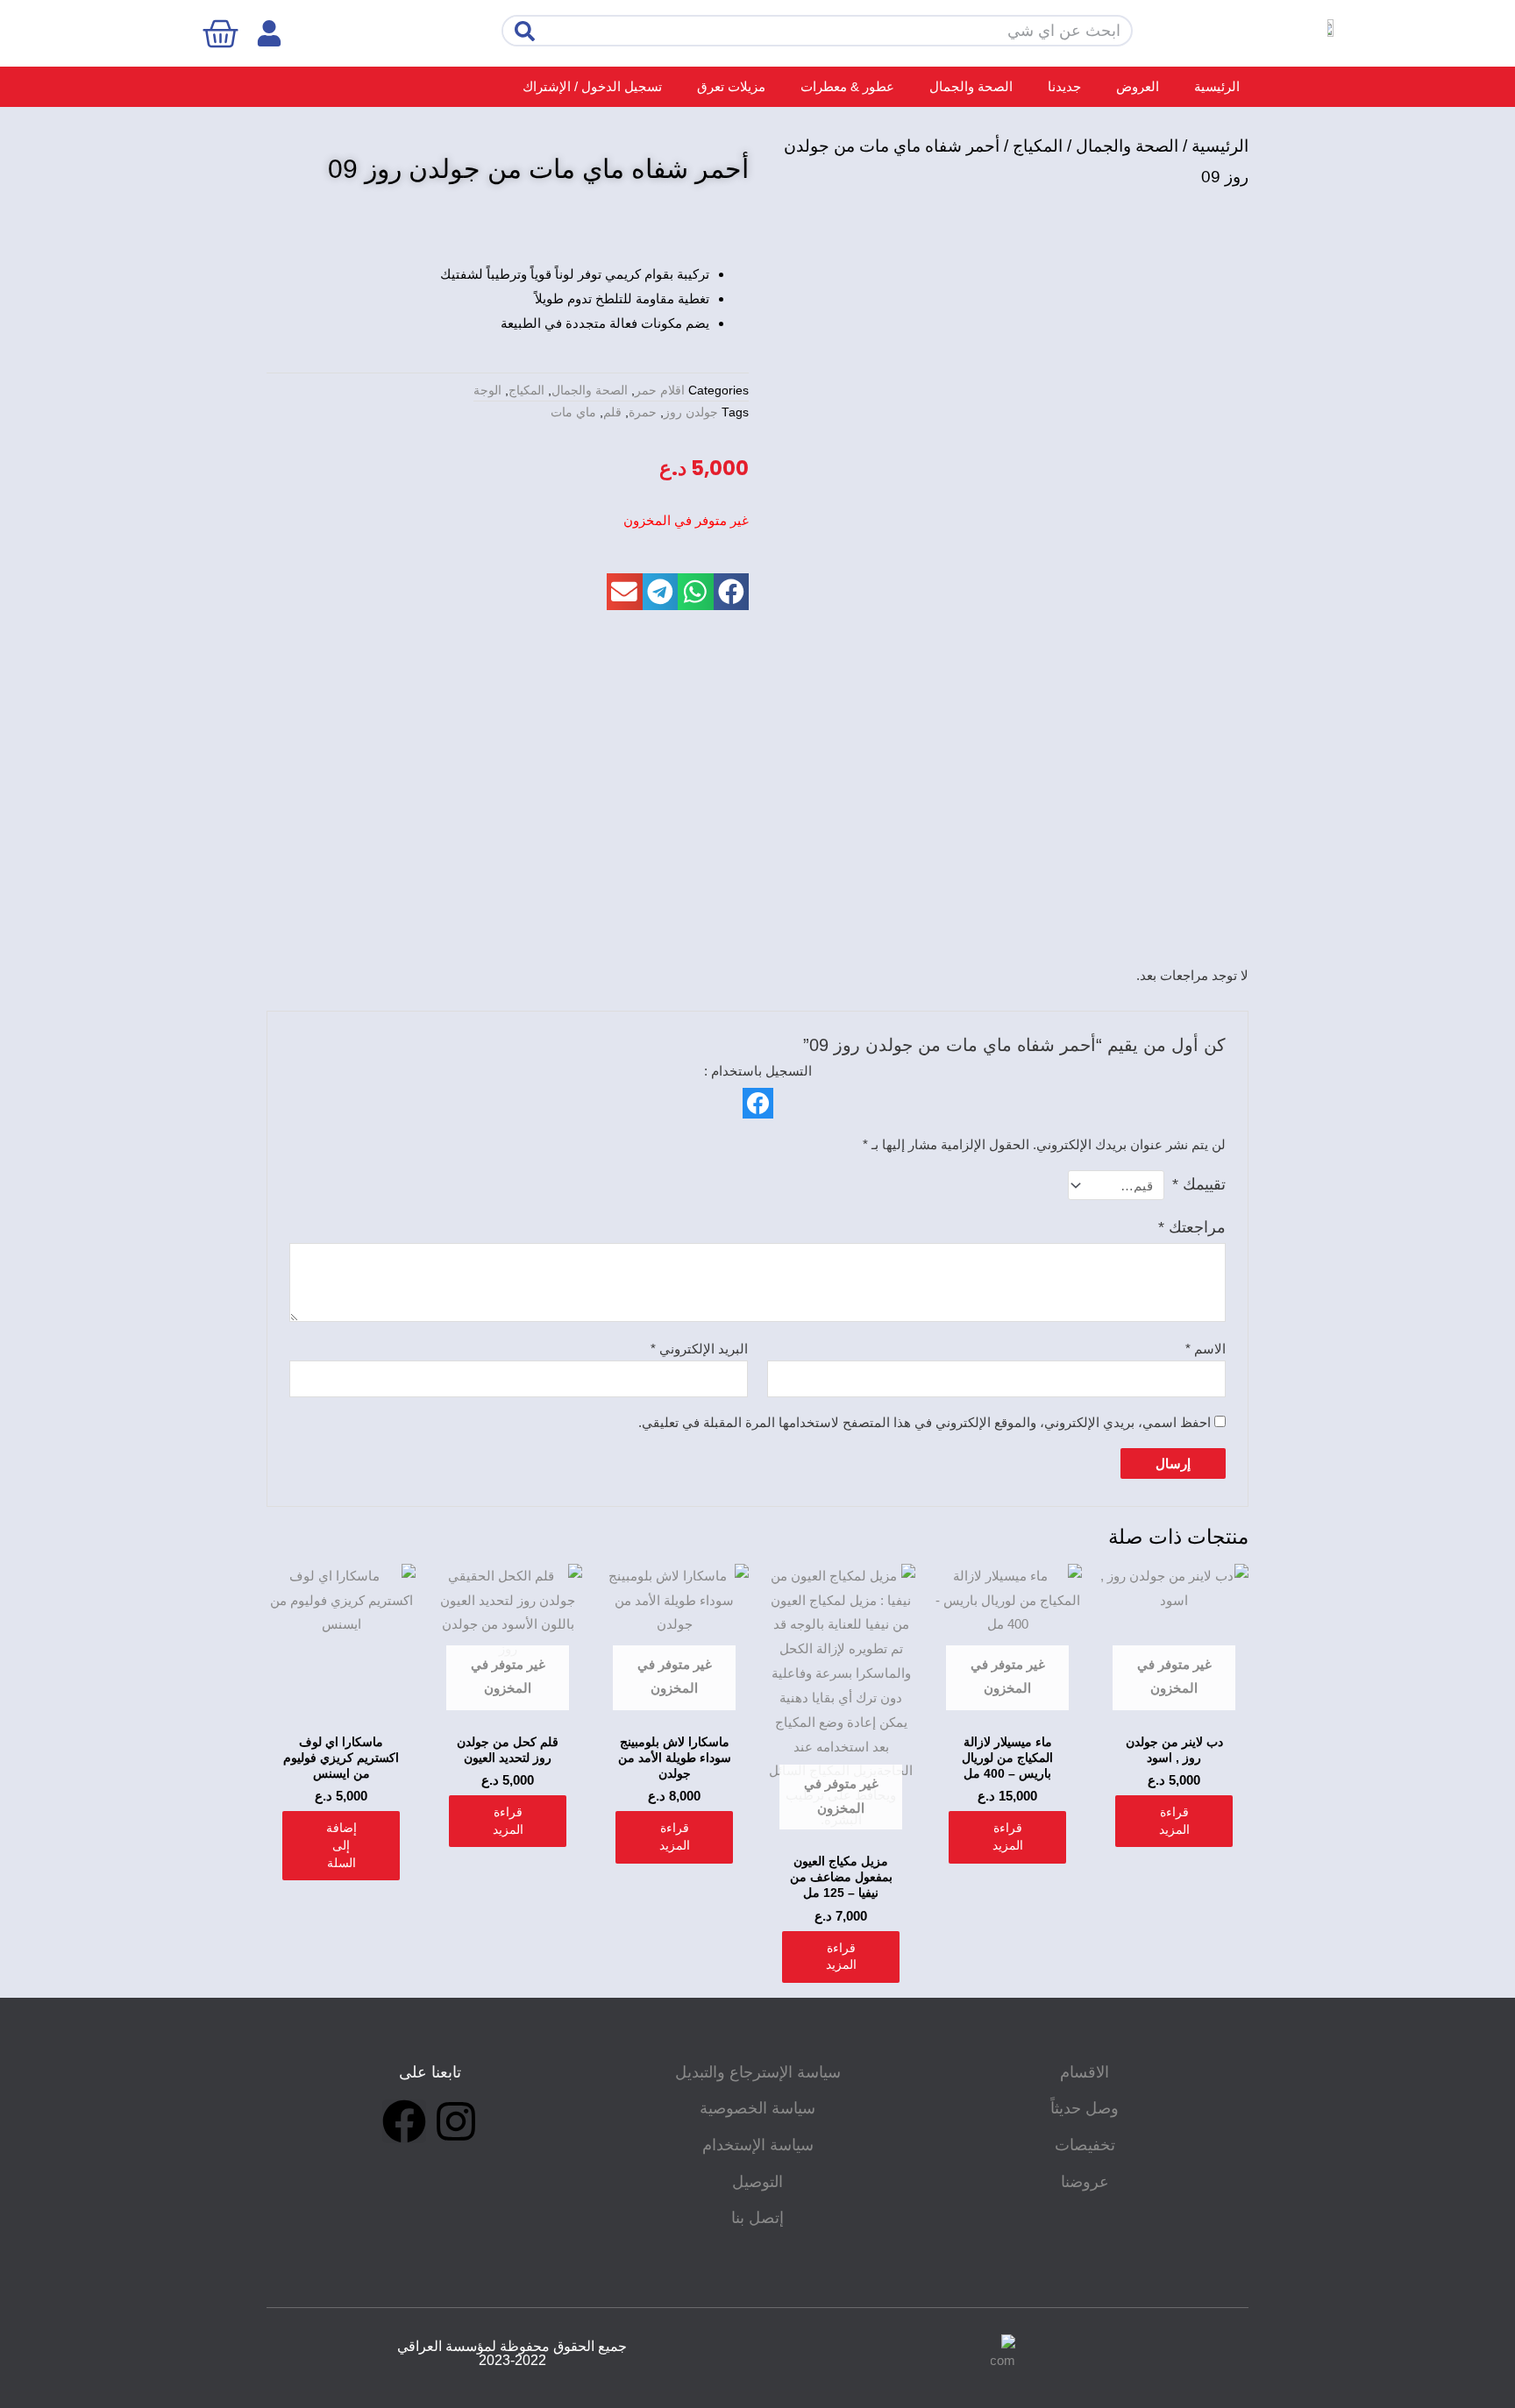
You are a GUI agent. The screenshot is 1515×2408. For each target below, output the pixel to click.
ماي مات (573, 412)
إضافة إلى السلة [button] (341, 1845)
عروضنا (1085, 2182)
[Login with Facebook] (758, 1103)
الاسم (1206, 1349)
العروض (1138, 86)
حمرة (643, 412)
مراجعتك (1192, 1227)
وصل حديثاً (1085, 2108)
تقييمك (1199, 1184)
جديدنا (1064, 86)
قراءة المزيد (1174, 1821)
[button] (732, 592)
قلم (612, 412)
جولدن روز (691, 412)
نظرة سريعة (1174, 1709)
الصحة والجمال (971, 86)
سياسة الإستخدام (758, 2145)
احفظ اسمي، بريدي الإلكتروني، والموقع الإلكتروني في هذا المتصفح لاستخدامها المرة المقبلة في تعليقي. (925, 1422)
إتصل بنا (757, 2218)
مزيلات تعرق (731, 86)
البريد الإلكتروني (699, 1349)
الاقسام (1085, 2072)
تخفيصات (1085, 2145)
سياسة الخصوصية (757, 2108)
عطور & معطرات (847, 86)
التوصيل (757, 2182)
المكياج (1038, 146)
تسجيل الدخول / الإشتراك (592, 86)
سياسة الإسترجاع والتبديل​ (758, 2072)
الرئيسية (1217, 86)
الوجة (487, 391)
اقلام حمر (660, 391)
